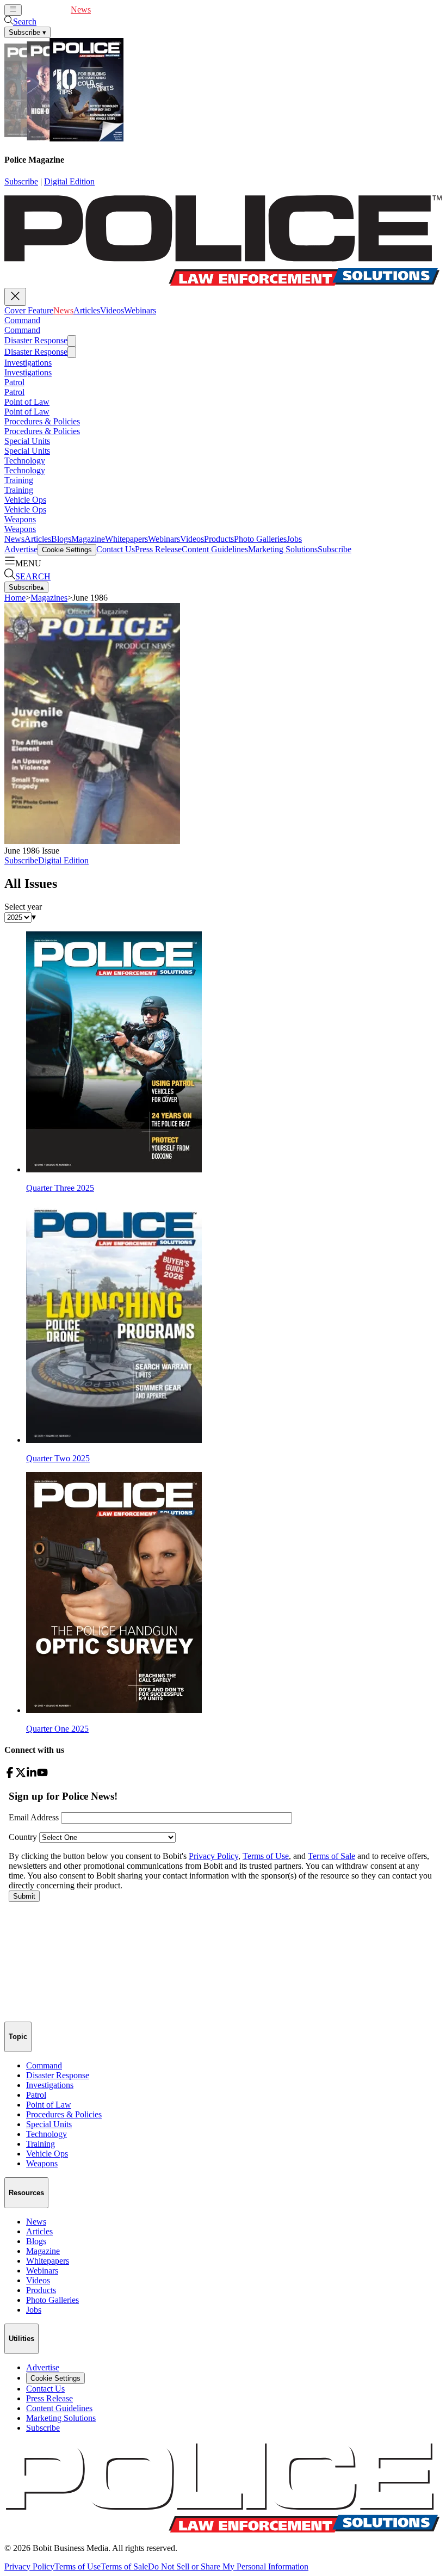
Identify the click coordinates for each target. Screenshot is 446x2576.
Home (15, 598)
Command (22, 320)
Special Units (27, 441)
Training (19, 480)
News (81, 10)
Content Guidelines (215, 549)
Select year (23, 907)
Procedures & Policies (42, 421)
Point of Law (27, 402)
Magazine (88, 539)
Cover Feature (46, 10)
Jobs (294, 539)
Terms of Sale (124, 2566)
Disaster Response (36, 340)
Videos (129, 10)
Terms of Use (78, 2566)
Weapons (20, 519)
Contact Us (116, 549)
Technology (25, 461)
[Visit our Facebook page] (10, 1775)
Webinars (157, 10)
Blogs (61, 539)
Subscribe (21, 181)
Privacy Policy (29, 2566)
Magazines (49, 598)
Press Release (158, 549)
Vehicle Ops (25, 500)
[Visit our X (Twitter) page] (21, 1775)
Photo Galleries (260, 539)
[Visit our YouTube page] (42, 1775)
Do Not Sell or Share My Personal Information (228, 2566)
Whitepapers (126, 539)
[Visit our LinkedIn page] (32, 1775)
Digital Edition (69, 181)
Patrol (14, 382)
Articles (104, 10)
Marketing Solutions (283, 549)
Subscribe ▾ (27, 32)
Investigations (28, 363)
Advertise (21, 549)
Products (219, 539)
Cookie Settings (67, 550)
